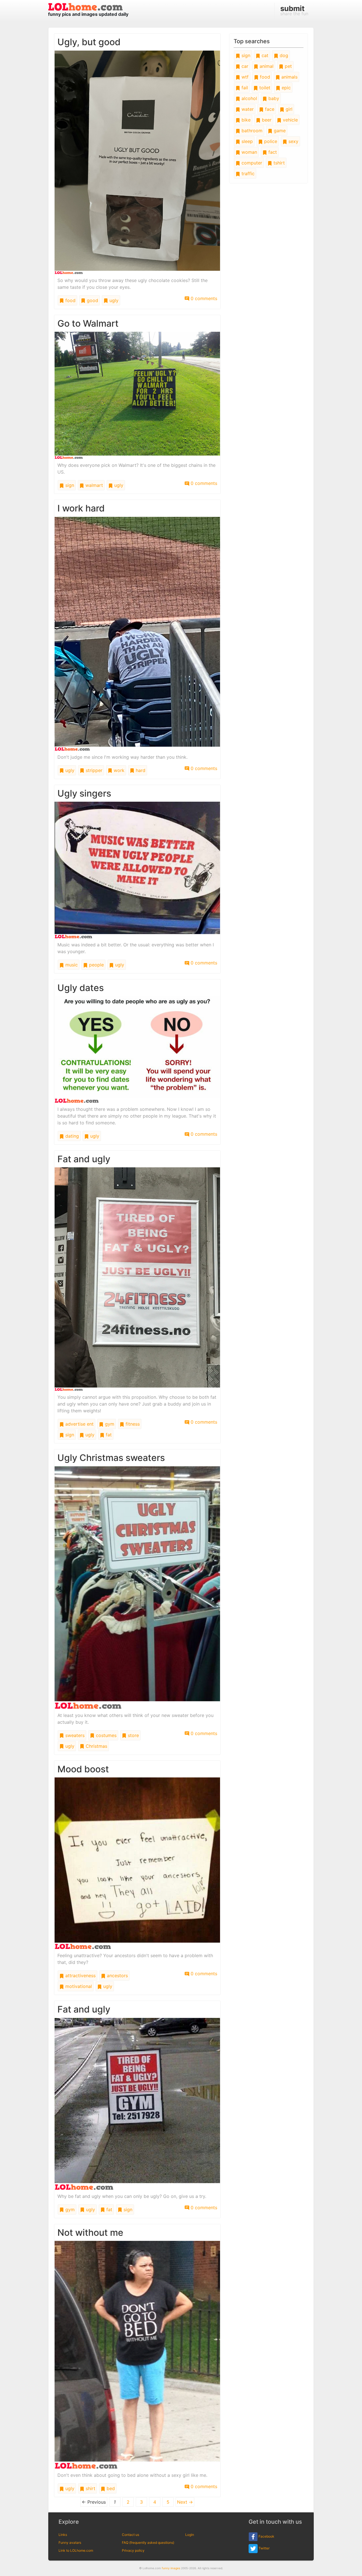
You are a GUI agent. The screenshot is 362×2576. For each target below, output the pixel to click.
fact (272, 152)
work (118, 770)
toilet (264, 88)
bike (245, 120)
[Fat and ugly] (137, 1279)
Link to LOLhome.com (76, 2550)
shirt (90, 2488)
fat (108, 1435)
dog (283, 55)
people (96, 965)
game (279, 131)
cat (264, 55)
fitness (132, 1424)
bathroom (251, 131)
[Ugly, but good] (137, 162)
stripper (93, 770)
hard (140, 770)
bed (110, 2488)
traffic (247, 174)
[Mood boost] (137, 1863)
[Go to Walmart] (137, 395)
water (247, 109)
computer (251, 163)
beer (266, 120)
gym (109, 1424)
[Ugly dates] (137, 1049)
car (244, 66)
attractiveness (80, 1976)
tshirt (278, 163)
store (133, 1735)
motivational (78, 1986)
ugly (113, 300)
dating (71, 1136)
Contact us (131, 2535)
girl (288, 109)
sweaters (74, 1735)
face (269, 109)
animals (289, 77)
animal (266, 66)
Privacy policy (133, 2550)
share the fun (294, 10)
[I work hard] (137, 633)
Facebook (266, 2537)
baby (273, 98)
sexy (293, 141)
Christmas (96, 1746)
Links (63, 2535)
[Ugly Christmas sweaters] (137, 1587)
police (270, 141)
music (71, 965)
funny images (171, 2568)
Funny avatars (70, 2543)
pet (288, 66)
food (70, 300)
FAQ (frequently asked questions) (148, 2543)
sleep (246, 141)
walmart (93, 485)
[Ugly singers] (137, 870)
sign (69, 485)
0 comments (203, 298)
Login (190, 2535)
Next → (185, 2502)
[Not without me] (137, 2354)
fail (244, 88)
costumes (105, 1735)
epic (285, 88)
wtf (244, 77)
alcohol (249, 98)
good (92, 300)
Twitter (264, 2548)
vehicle (290, 120)
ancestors (117, 1976)
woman (249, 152)
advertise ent (79, 1424)
